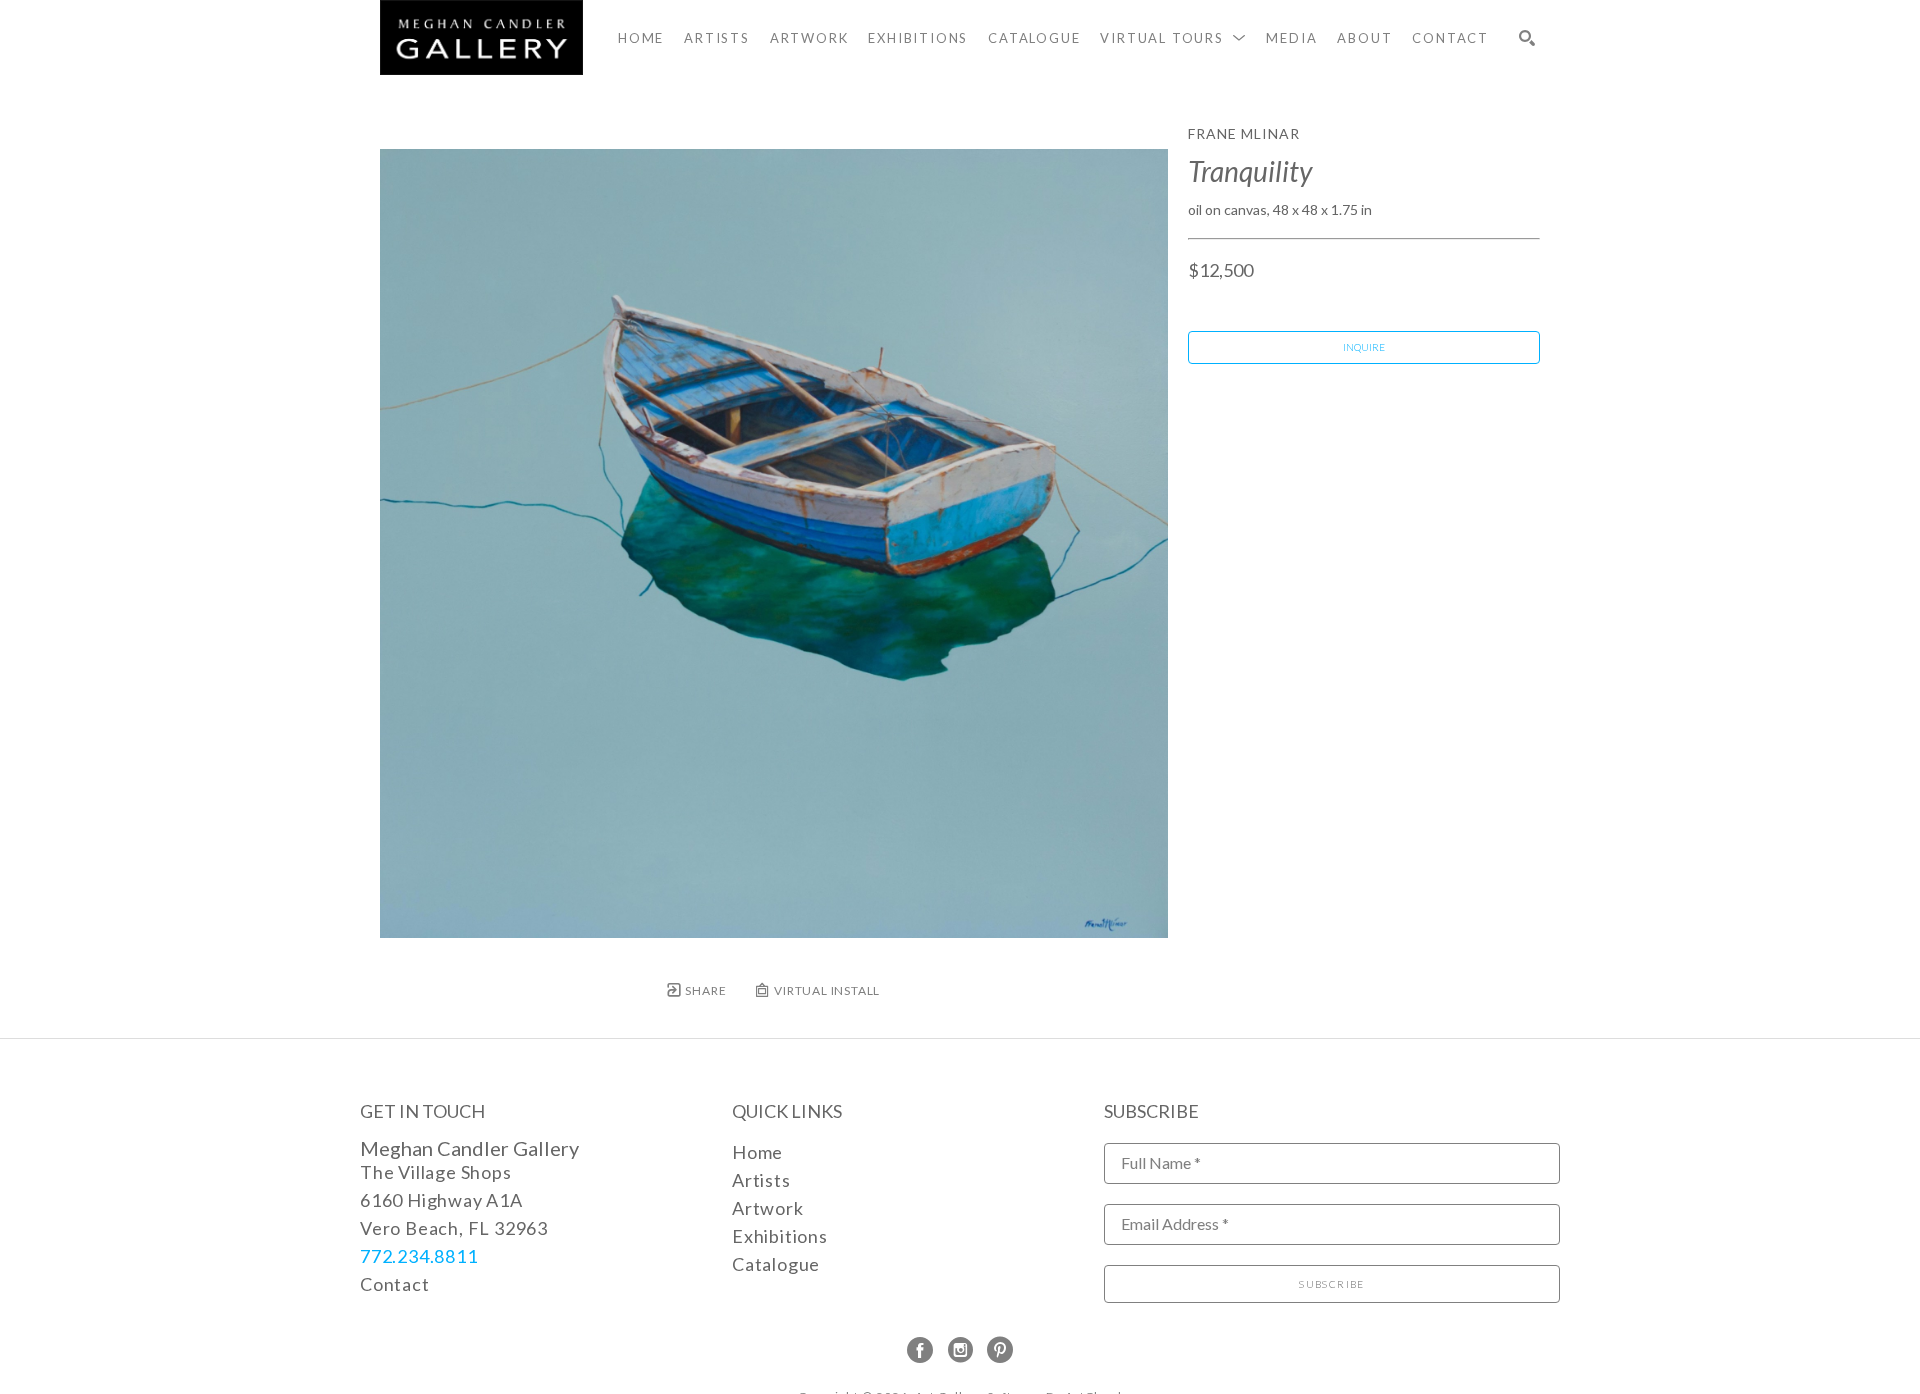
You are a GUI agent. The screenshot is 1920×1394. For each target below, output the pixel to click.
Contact (395, 1284)
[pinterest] (1000, 1350)
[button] (1173, 38)
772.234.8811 (419, 1256)
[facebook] (920, 1350)
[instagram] (960, 1350)
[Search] (1527, 38)
